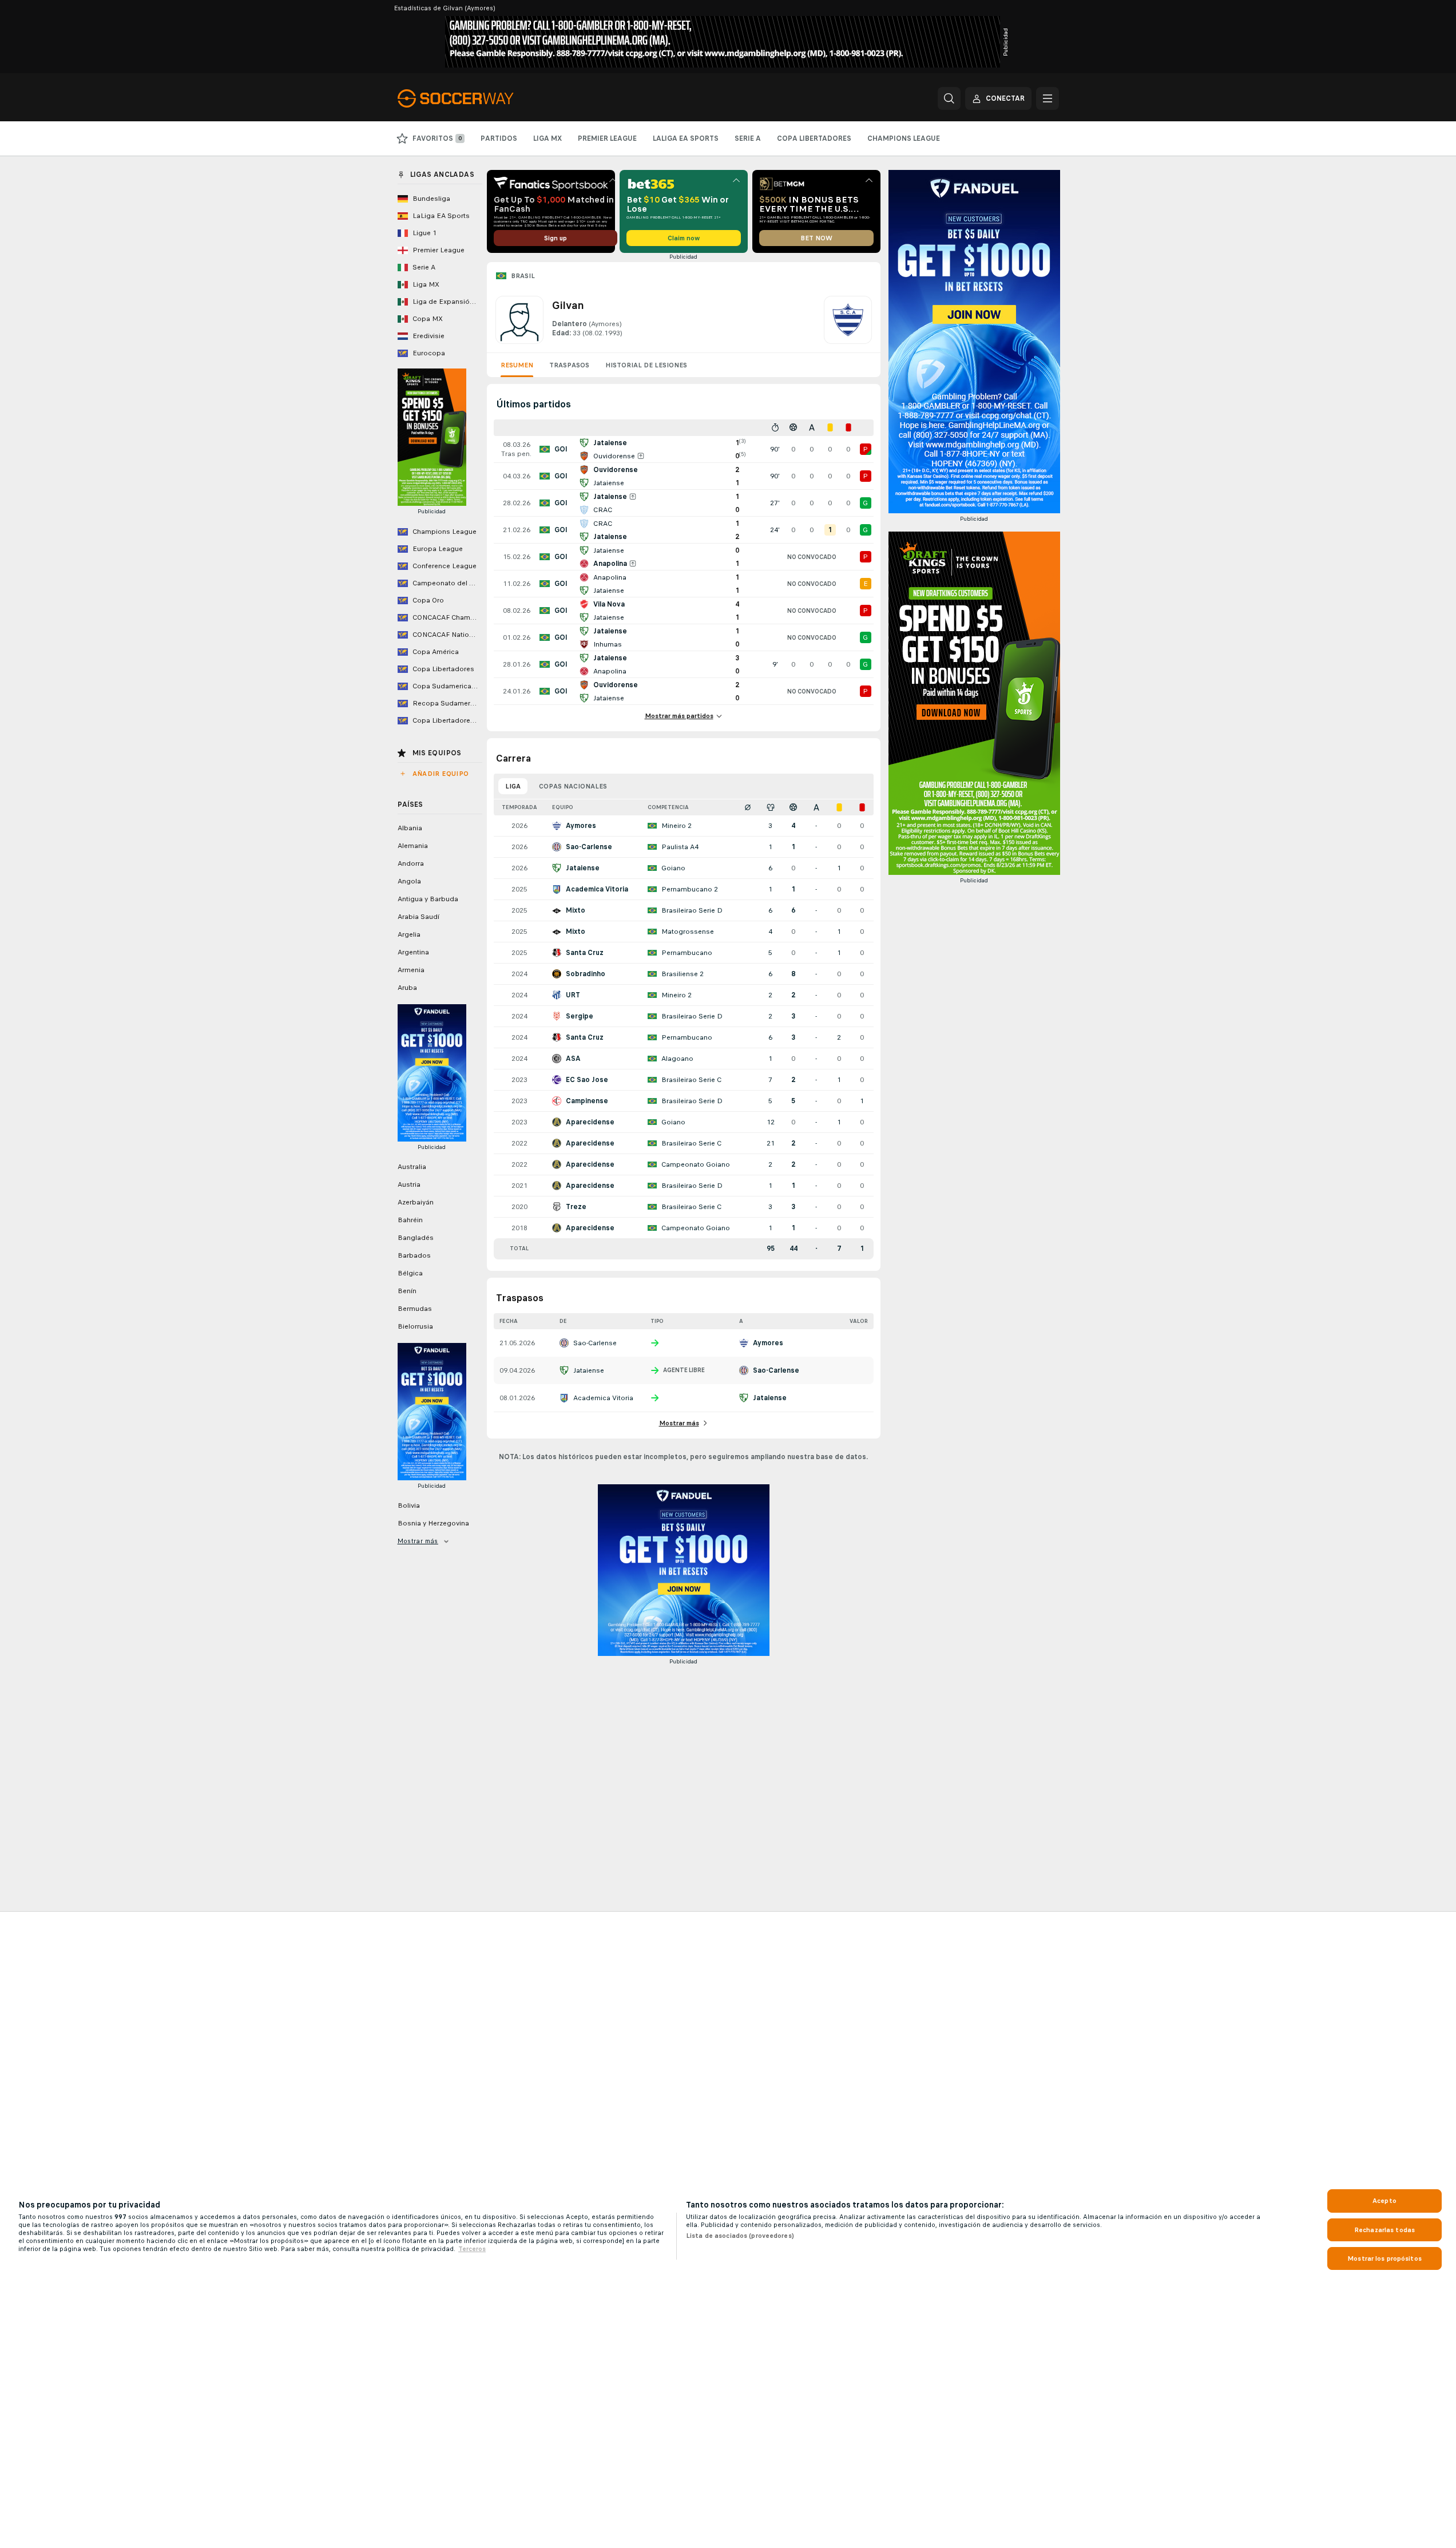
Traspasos (569, 365)
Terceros (472, 2249)
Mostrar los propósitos (1384, 2258)
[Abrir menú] (1048, 98)
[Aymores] (848, 320)
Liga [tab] (513, 786)
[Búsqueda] (949, 98)
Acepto (1384, 2201)
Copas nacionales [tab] (573, 786)
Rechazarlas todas (1384, 2230)
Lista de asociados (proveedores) (740, 2236)
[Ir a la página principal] (476, 98)
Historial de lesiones (646, 365)
